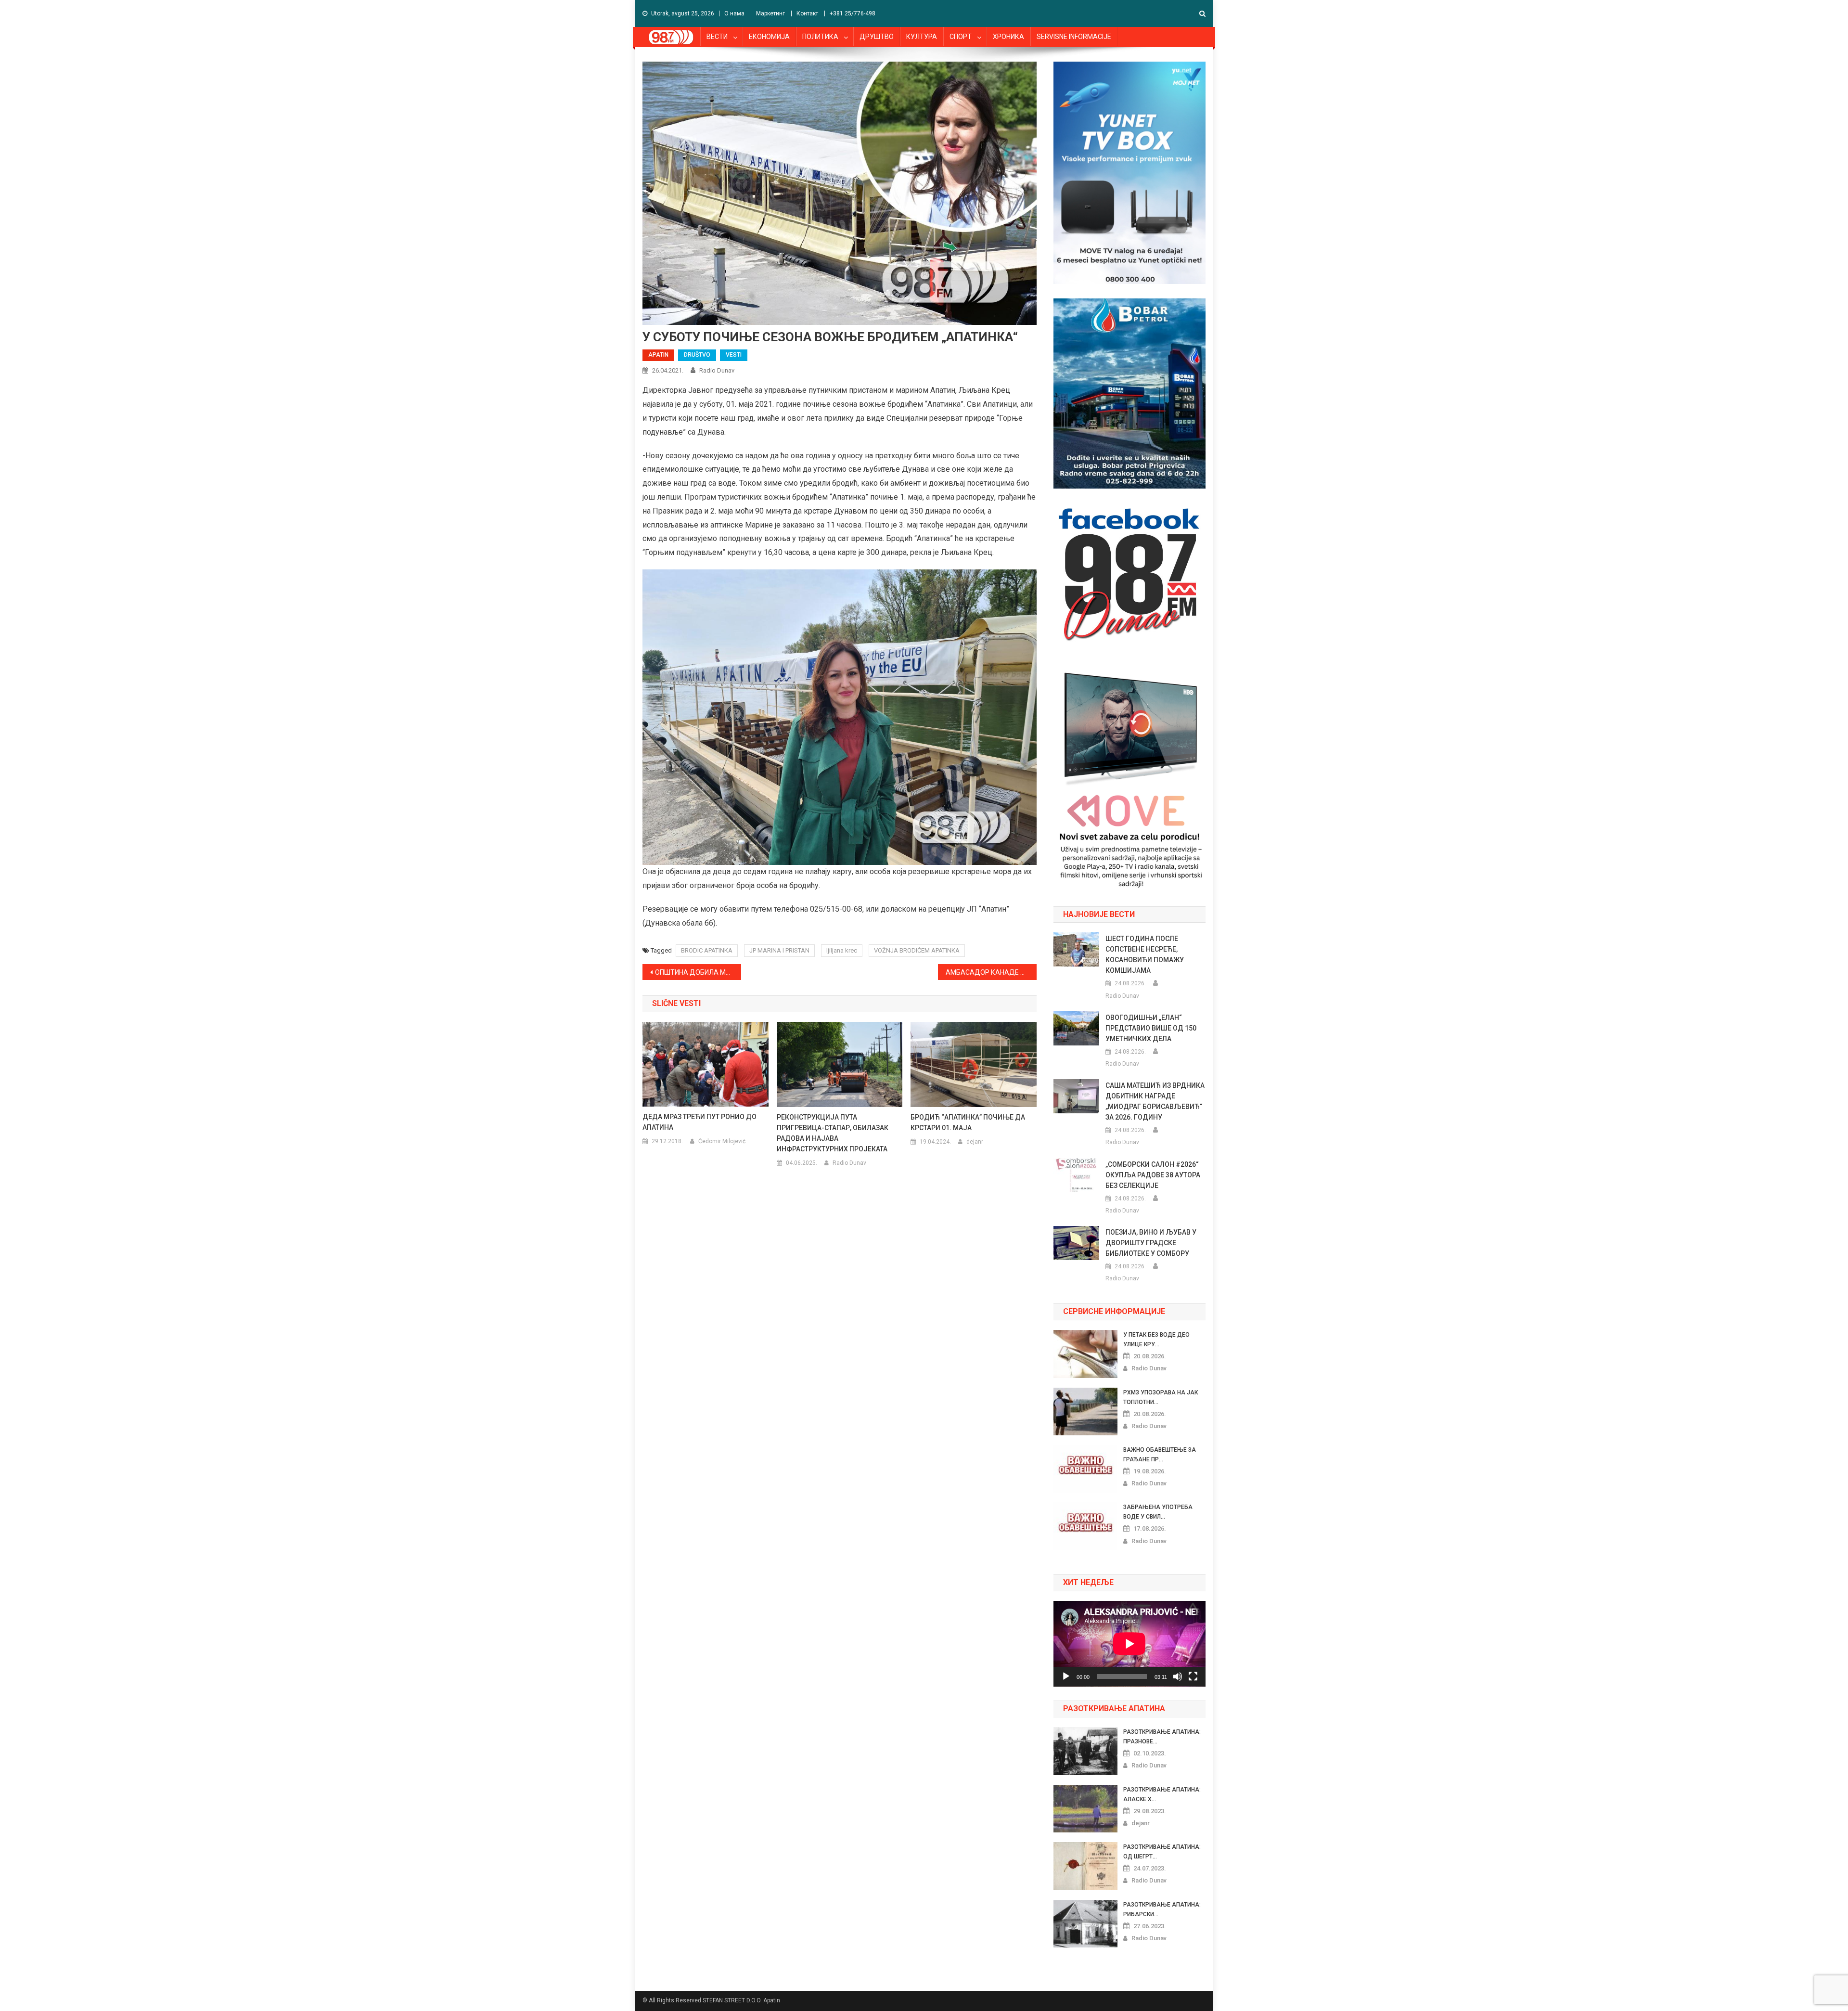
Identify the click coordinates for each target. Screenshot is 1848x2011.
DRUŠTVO (697, 355)
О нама (734, 13)
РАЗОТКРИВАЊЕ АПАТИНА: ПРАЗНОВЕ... (1162, 1737)
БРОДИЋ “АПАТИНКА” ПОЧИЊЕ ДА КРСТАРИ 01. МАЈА (968, 1122)
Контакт (807, 13)
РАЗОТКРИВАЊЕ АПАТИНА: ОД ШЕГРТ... (1162, 1852)
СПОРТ (961, 37)
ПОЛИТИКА (820, 37)
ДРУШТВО (877, 37)
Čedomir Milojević (722, 1141)
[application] (1129, 1644)
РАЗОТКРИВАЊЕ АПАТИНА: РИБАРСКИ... (1162, 1909)
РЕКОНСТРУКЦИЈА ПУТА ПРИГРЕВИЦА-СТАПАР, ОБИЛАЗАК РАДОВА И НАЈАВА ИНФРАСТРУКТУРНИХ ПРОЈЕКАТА (833, 1133)
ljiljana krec (842, 950)
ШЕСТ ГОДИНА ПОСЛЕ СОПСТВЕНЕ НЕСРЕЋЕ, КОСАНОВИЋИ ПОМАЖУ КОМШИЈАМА (1145, 954)
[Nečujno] (1178, 1676)
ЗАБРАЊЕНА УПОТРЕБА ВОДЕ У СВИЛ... (1158, 1512)
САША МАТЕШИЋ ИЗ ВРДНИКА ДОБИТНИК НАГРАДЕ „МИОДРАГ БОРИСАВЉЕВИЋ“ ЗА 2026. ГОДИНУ (1155, 1101)
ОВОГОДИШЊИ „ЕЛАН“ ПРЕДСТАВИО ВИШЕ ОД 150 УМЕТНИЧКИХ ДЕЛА (1151, 1028)
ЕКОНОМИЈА (769, 37)
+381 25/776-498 (853, 13)
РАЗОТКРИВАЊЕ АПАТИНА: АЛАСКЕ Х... (1162, 1794)
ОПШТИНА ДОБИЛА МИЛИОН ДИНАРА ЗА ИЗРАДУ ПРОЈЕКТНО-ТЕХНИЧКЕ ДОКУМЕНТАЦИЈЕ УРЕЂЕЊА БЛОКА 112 (698, 972)
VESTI (734, 355)
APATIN (658, 355)
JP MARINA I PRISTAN (779, 950)
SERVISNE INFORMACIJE (1074, 37)
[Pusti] (1066, 1676)
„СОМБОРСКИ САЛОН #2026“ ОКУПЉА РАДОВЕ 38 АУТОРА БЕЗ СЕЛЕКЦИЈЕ (1153, 1175)
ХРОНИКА (1008, 37)
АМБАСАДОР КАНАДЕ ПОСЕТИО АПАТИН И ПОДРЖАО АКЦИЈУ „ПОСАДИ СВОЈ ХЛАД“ (991, 972)
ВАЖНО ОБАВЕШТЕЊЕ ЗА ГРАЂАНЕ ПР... (1160, 1455)
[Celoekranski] (1193, 1676)
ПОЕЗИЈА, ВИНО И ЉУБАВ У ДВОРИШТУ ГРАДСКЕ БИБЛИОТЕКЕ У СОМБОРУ (1151, 1243)
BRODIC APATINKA (707, 950)
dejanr (975, 1142)
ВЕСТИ (717, 37)
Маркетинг (770, 13)
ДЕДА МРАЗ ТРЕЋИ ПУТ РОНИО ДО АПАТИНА (699, 1122)
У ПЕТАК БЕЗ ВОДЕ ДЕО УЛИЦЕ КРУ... (1156, 1340)
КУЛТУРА (922, 37)
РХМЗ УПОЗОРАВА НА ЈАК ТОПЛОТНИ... (1161, 1397)
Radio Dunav (717, 370)
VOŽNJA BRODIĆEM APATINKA (917, 950)
